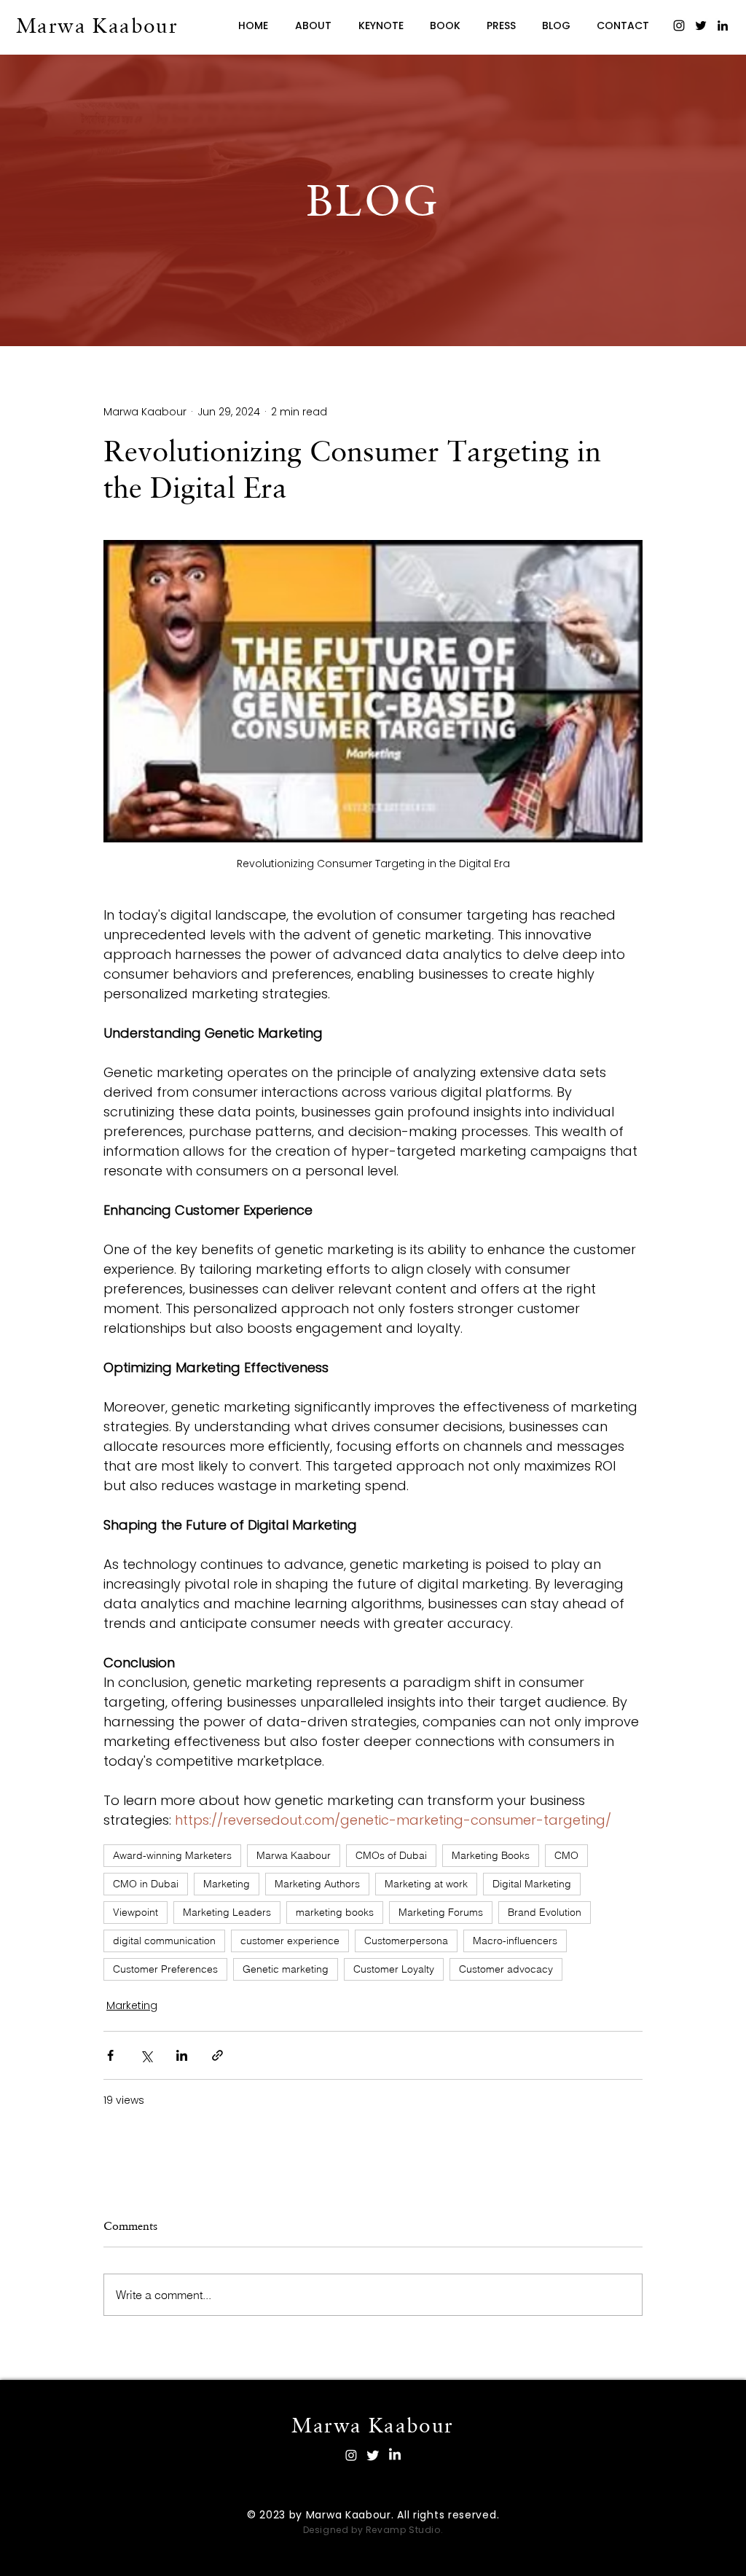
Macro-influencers (515, 1941)
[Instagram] (679, 26)
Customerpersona (406, 1941)
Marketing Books (491, 1855)
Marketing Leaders (227, 1912)
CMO (566, 1855)
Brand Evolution (545, 1912)
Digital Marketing (532, 1884)
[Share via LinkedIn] (182, 2055)
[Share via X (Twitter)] (146, 2055)
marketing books (335, 1912)
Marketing (227, 1884)
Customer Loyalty (394, 1969)
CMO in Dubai (146, 1884)
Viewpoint (136, 1912)
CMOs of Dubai (391, 1855)
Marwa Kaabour (294, 1855)
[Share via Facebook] (110, 2055)
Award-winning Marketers (172, 1855)
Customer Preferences (165, 1969)
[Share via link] (217, 2055)
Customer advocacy (506, 1969)
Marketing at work (426, 1884)
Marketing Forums (441, 1912)
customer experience (290, 1941)
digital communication (164, 1941)
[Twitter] (701, 26)
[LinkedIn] (723, 26)
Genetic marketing (286, 1969)
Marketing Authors (317, 1884)
